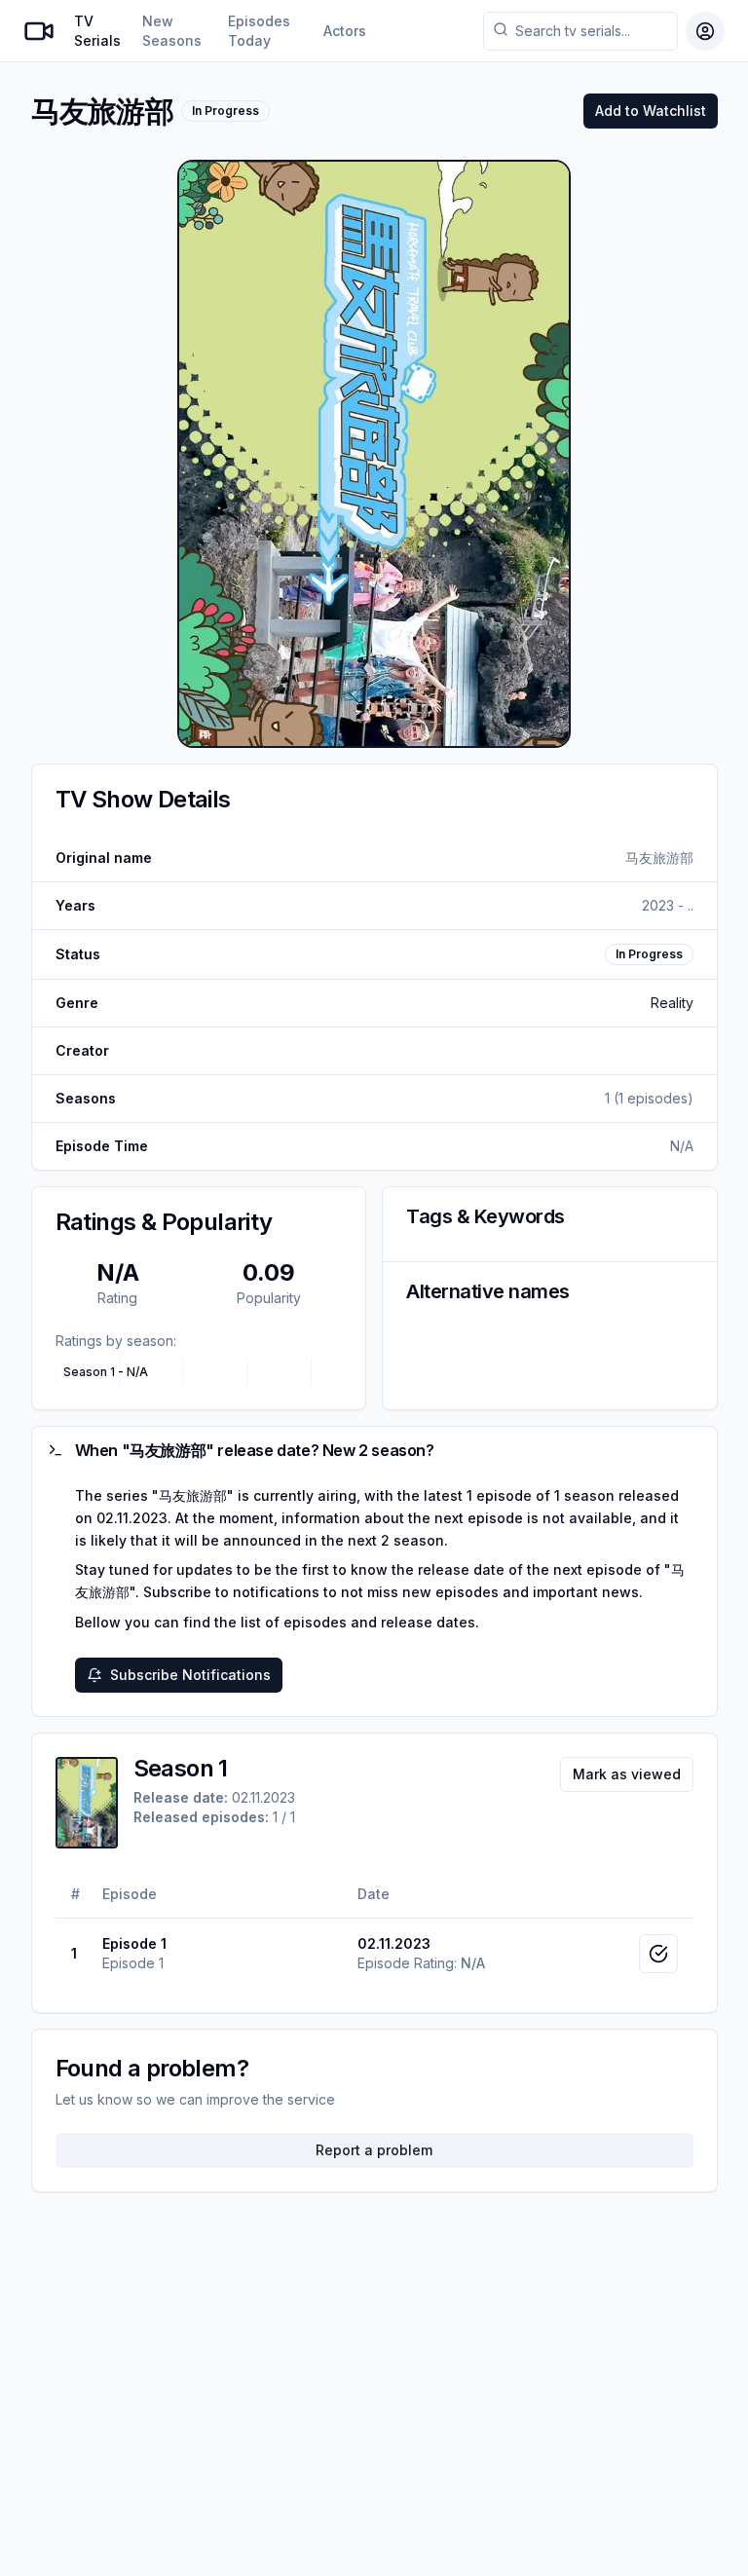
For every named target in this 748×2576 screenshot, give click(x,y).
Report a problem (374, 2150)
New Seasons (172, 31)
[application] (199, 1372)
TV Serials (97, 31)
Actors (345, 31)
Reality (672, 1003)
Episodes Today (259, 31)
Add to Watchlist (651, 111)
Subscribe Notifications (190, 1675)
